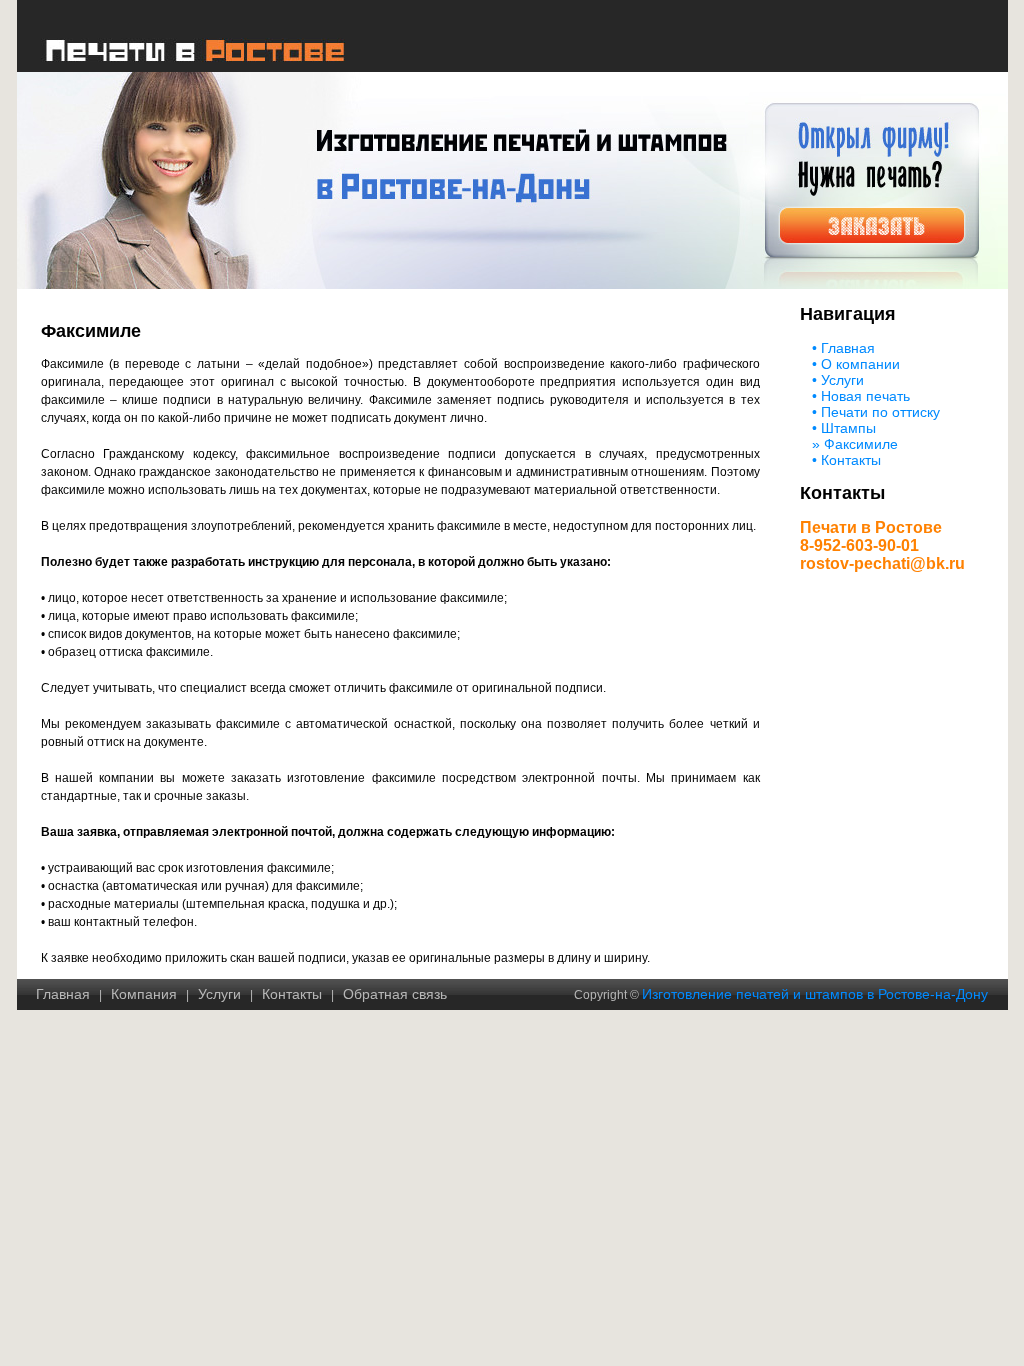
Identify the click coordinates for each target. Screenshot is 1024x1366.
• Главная (843, 348)
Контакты (292, 994)
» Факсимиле (855, 444)
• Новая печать (861, 396)
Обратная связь (395, 994)
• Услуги (838, 380)
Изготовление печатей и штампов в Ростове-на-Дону (815, 994)
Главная (63, 994)
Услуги (219, 994)
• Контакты (846, 460)
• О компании (856, 364)
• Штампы (844, 428)
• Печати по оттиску (876, 412)
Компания (144, 994)
